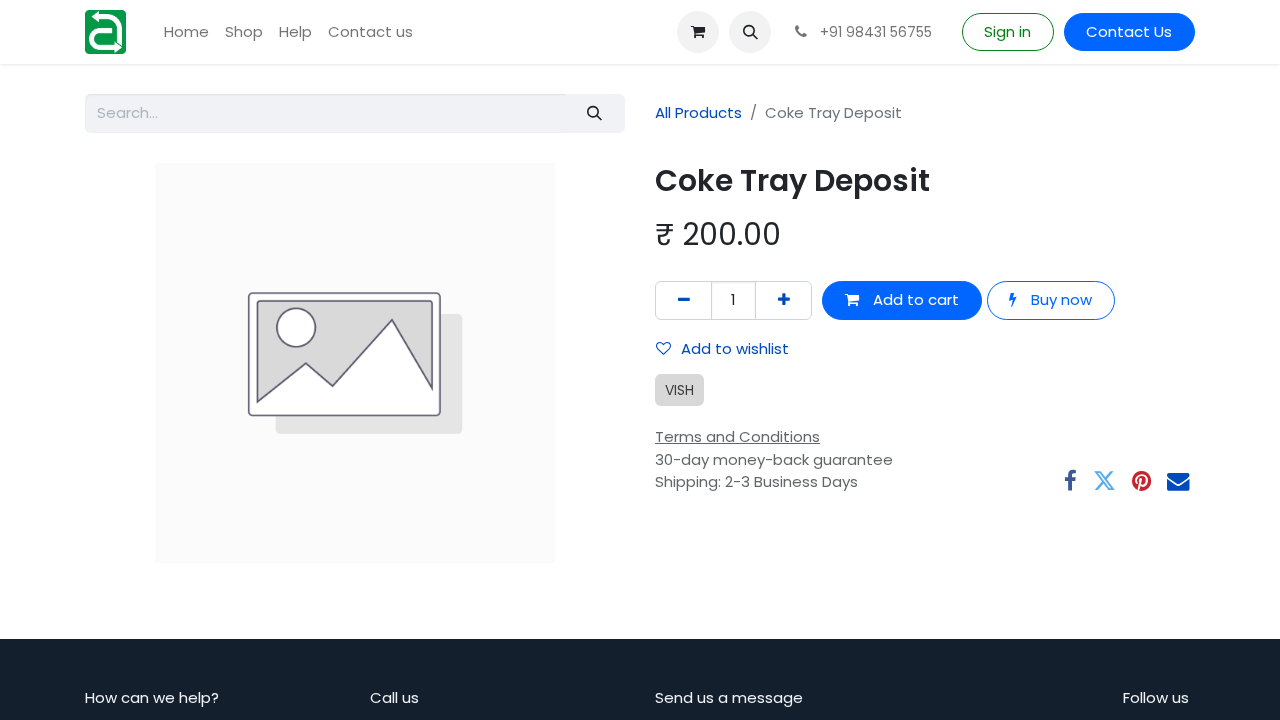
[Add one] (783, 300)
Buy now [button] (1059, 299)
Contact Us (1129, 31)
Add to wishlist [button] (735, 348)
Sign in (1007, 31)
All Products (698, 112)
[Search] (595, 113)
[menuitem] (186, 32)
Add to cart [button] (914, 299)
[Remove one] (683, 300)
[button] (750, 32)
